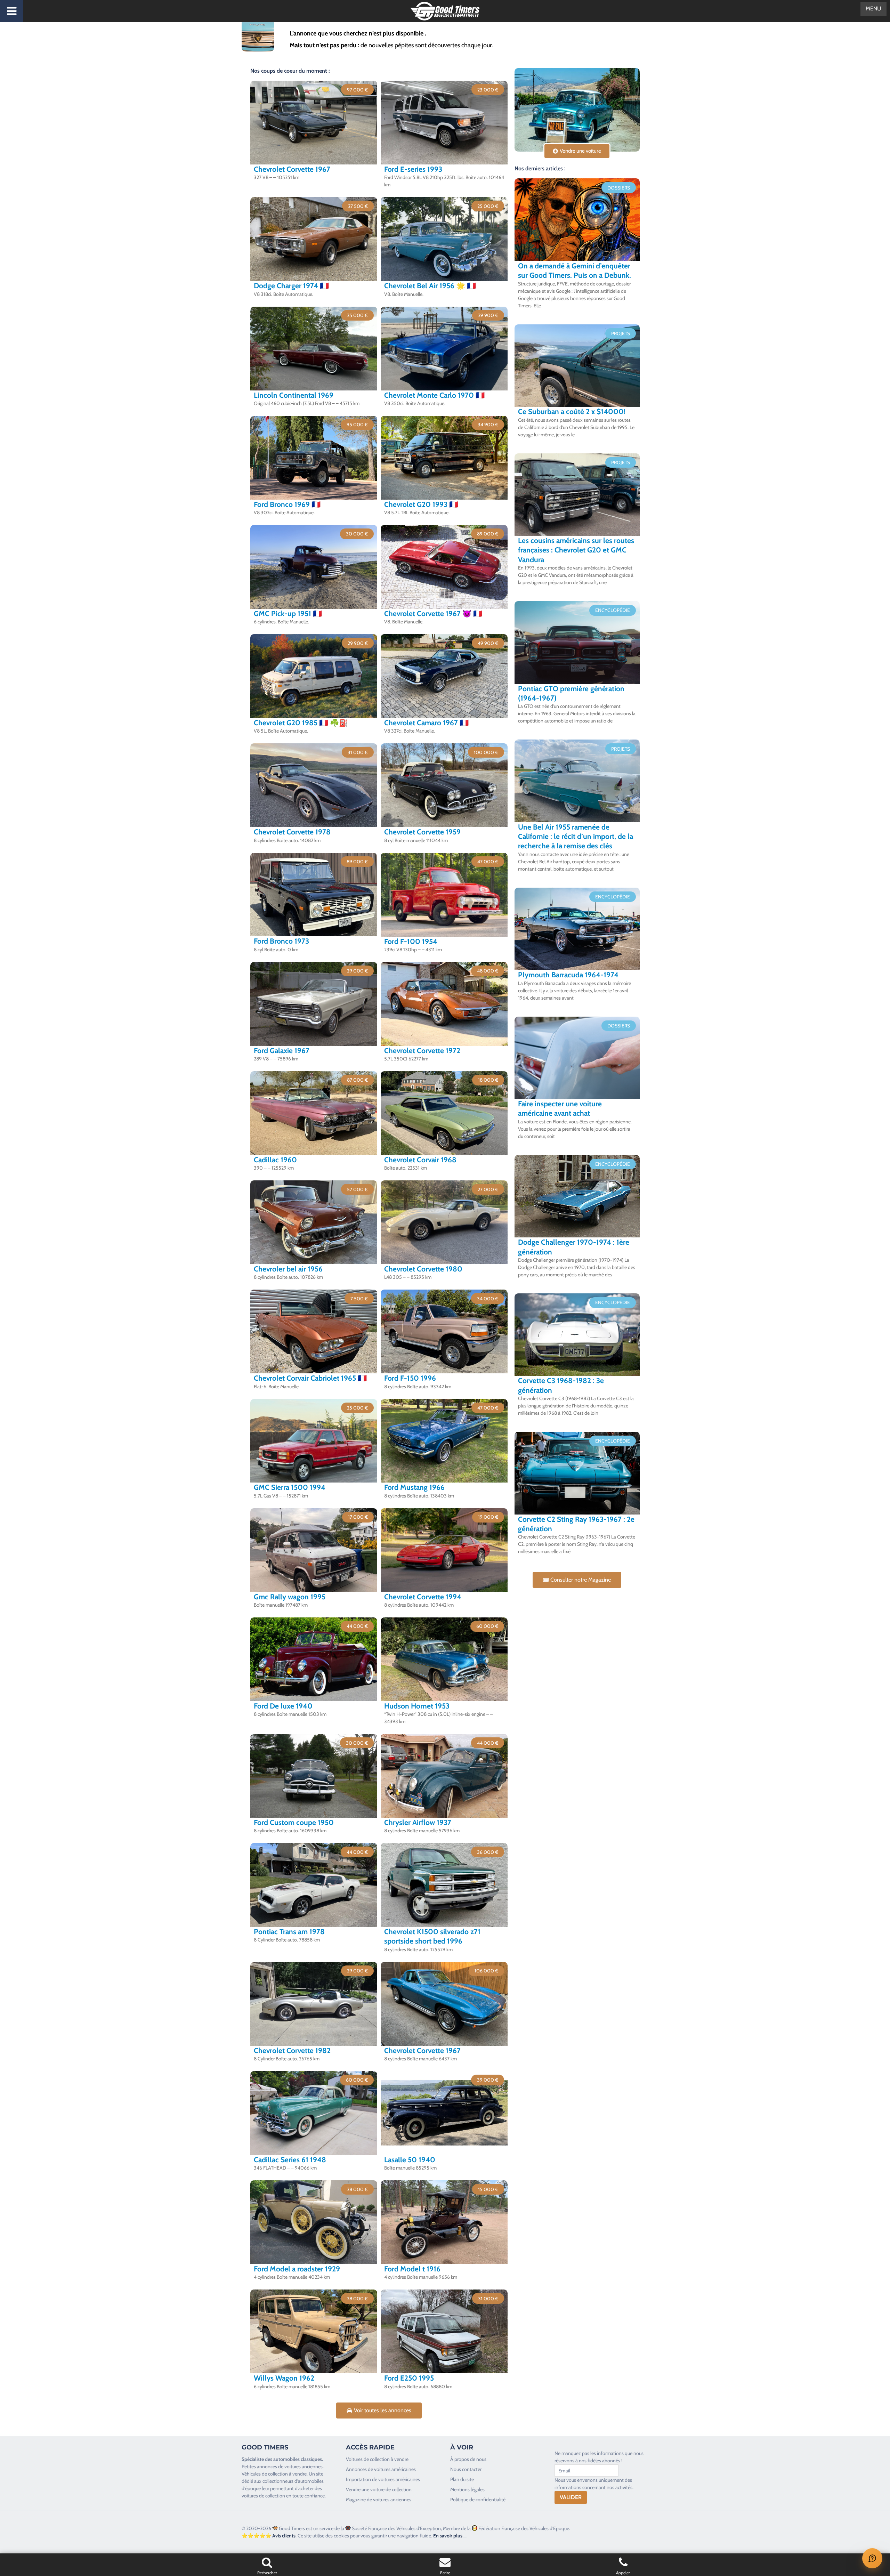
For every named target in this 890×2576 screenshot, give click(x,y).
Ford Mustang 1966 (414, 1487)
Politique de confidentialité (478, 2500)
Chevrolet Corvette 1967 (292, 169)
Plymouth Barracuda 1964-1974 (568, 975)
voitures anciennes (304, 2466)
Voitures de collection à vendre (377, 2459)
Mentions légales (467, 2489)
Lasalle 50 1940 (410, 2160)
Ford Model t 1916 (412, 2269)
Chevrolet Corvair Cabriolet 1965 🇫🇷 (310, 1378)
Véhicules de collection (265, 2474)
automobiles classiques (298, 2459)
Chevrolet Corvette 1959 (422, 832)
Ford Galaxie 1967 (282, 1051)
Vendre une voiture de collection (379, 2489)
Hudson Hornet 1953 (417, 1706)
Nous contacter (466, 2469)
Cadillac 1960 (275, 1160)
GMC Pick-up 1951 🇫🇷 (288, 613)
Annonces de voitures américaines (381, 2469)
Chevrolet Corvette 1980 (423, 1269)
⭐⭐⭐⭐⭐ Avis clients (269, 2536)
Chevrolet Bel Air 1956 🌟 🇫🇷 (430, 286)
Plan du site (462, 2479)
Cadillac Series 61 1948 (290, 2160)
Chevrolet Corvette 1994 (423, 1597)
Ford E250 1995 (409, 2378)
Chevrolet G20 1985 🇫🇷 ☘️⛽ (301, 723)
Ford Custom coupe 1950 (294, 1822)
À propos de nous (468, 2459)
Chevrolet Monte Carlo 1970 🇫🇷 (434, 395)
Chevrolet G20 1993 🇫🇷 (421, 504)
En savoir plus (448, 2536)
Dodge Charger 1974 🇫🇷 (291, 286)
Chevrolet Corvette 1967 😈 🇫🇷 (433, 613)
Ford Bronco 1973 (281, 941)
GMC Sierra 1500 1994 (290, 1487)
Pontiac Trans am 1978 (289, 1932)
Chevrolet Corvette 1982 (292, 2050)
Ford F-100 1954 (411, 941)
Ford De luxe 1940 (283, 1706)
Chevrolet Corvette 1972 (422, 1051)
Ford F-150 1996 (410, 1378)
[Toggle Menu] (12, 11)
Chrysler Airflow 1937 (418, 1822)
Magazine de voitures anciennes (379, 2500)
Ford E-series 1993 (413, 169)
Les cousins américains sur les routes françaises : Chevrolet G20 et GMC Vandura (576, 550)
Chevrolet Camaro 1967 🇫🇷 (426, 723)
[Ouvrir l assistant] (872, 2558)
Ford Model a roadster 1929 (297, 2269)
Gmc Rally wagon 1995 (290, 1597)
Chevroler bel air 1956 (288, 1269)
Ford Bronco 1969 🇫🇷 (287, 504)
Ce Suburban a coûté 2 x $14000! (572, 411)
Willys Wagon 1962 (284, 2378)
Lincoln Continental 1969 (294, 395)
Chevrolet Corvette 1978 (292, 832)
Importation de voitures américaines (383, 2479)
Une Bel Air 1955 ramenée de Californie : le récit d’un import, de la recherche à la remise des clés (576, 837)
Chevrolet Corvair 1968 (420, 1160)
